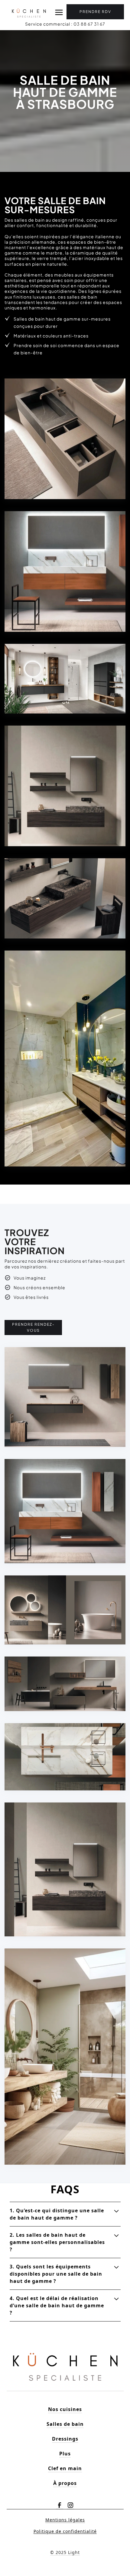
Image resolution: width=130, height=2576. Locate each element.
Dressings (65, 2439)
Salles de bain (65, 2424)
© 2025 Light (65, 2552)
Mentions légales (65, 2520)
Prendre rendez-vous (33, 1327)
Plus (65, 2454)
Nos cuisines (65, 2409)
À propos (65, 2483)
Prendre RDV (95, 12)
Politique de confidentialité (65, 2531)
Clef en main (65, 2468)
